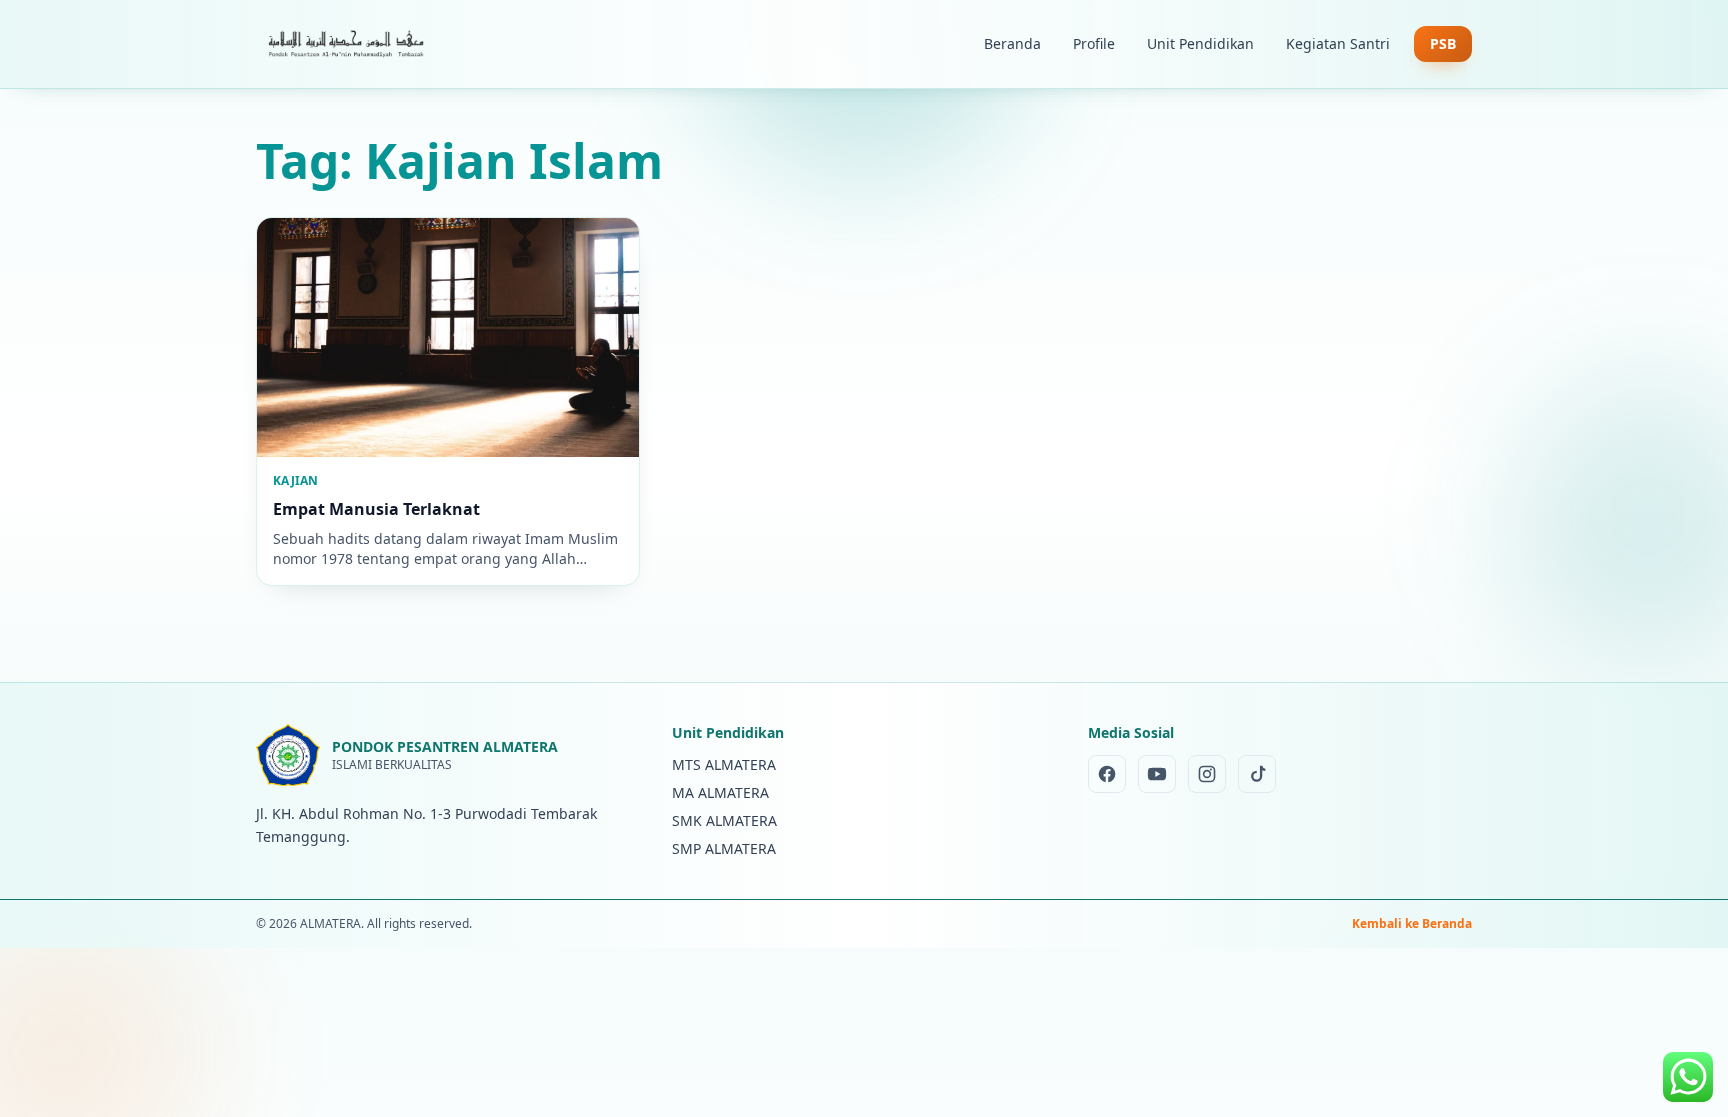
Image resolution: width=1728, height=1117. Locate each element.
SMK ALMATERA (724, 820)
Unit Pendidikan (1200, 43)
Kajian (296, 480)
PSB (1443, 43)
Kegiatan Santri (1338, 43)
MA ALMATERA (720, 792)
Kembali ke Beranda (1412, 924)
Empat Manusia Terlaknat (376, 509)
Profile (1094, 43)
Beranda (1012, 43)
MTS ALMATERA (724, 764)
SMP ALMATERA (724, 848)
